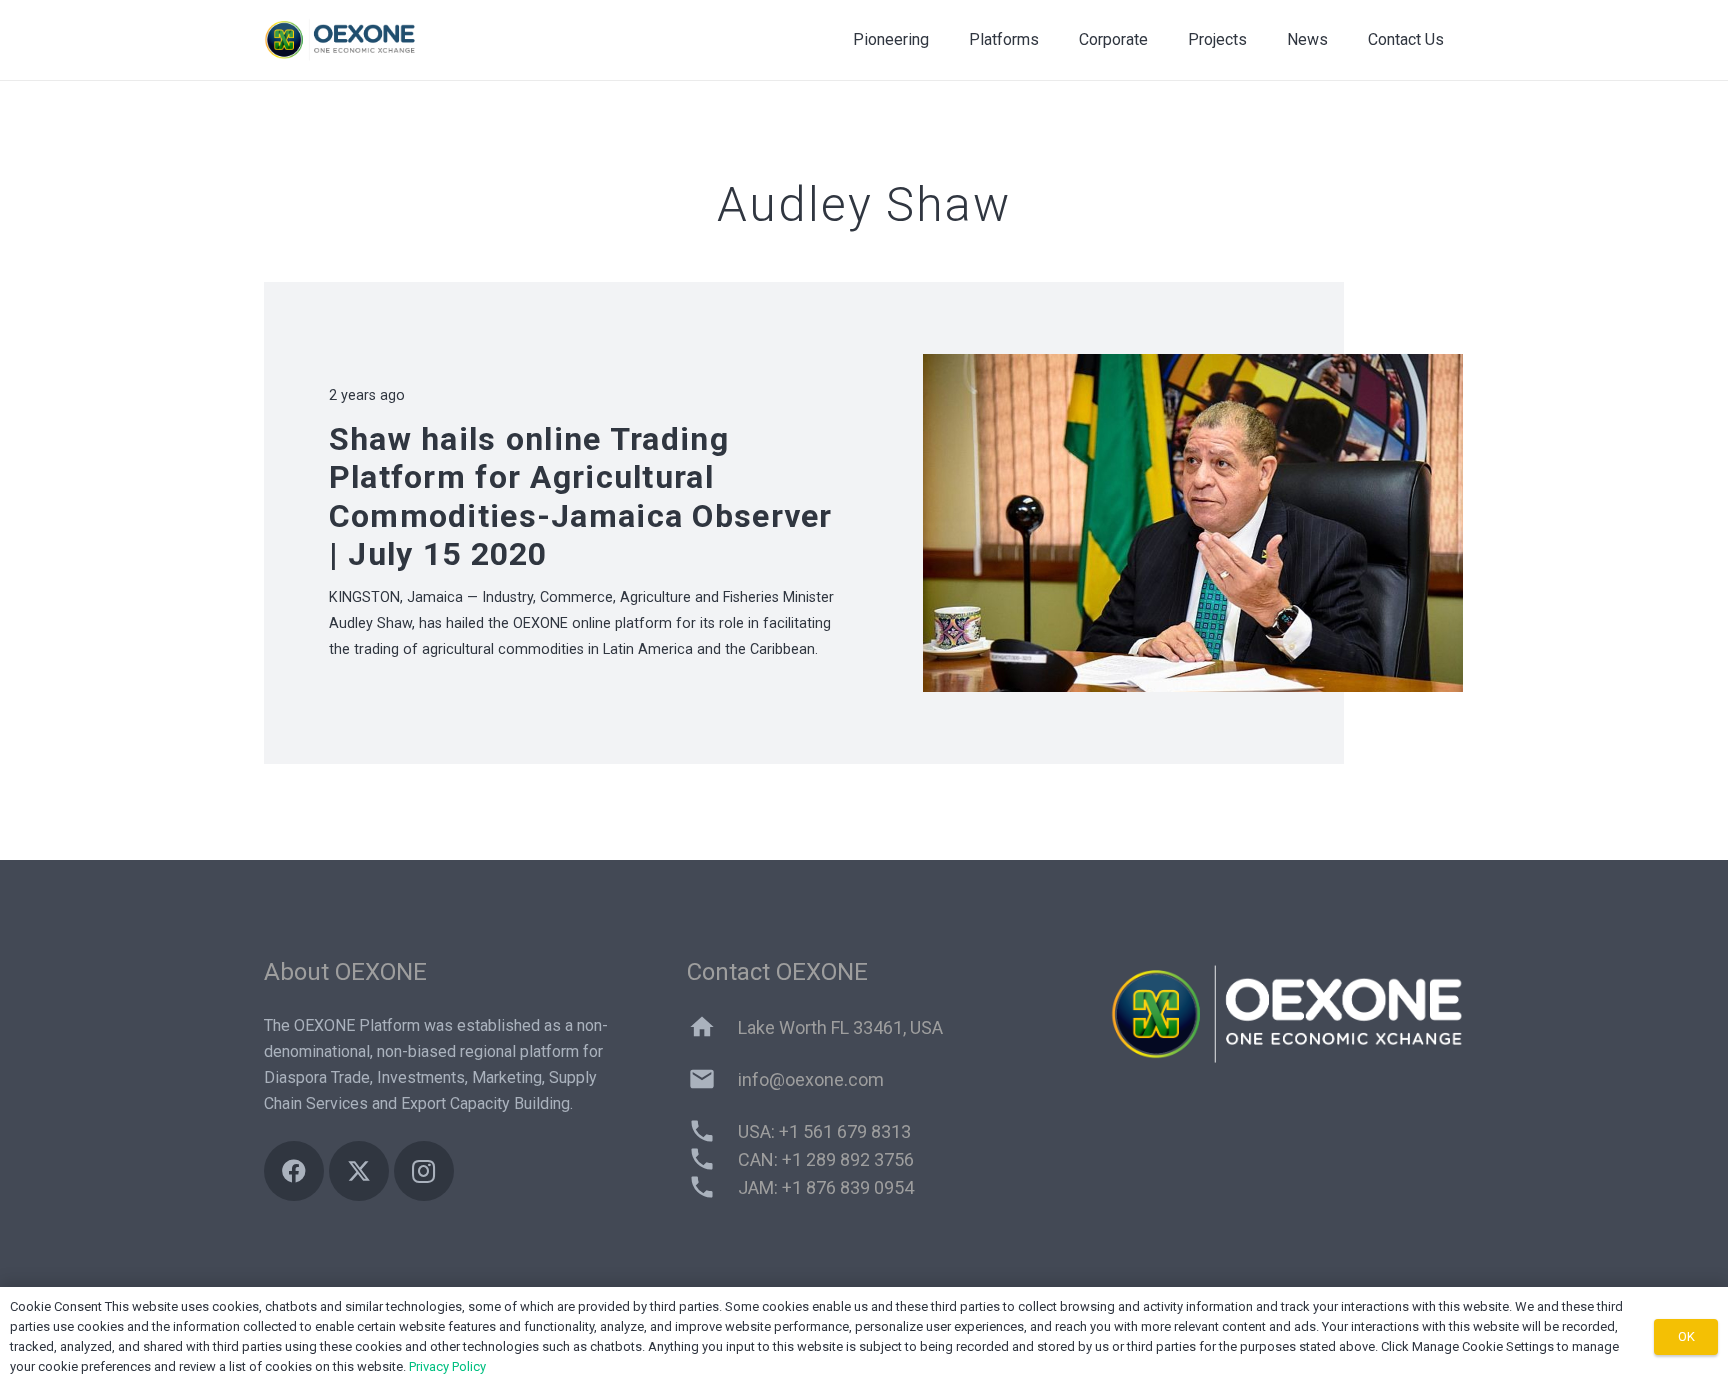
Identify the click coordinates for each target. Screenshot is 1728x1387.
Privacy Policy (447, 1366)
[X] (359, 1171)
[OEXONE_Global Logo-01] (342, 40)
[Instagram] (424, 1171)
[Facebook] (294, 1171)
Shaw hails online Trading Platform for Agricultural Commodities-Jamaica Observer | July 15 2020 (581, 496)
